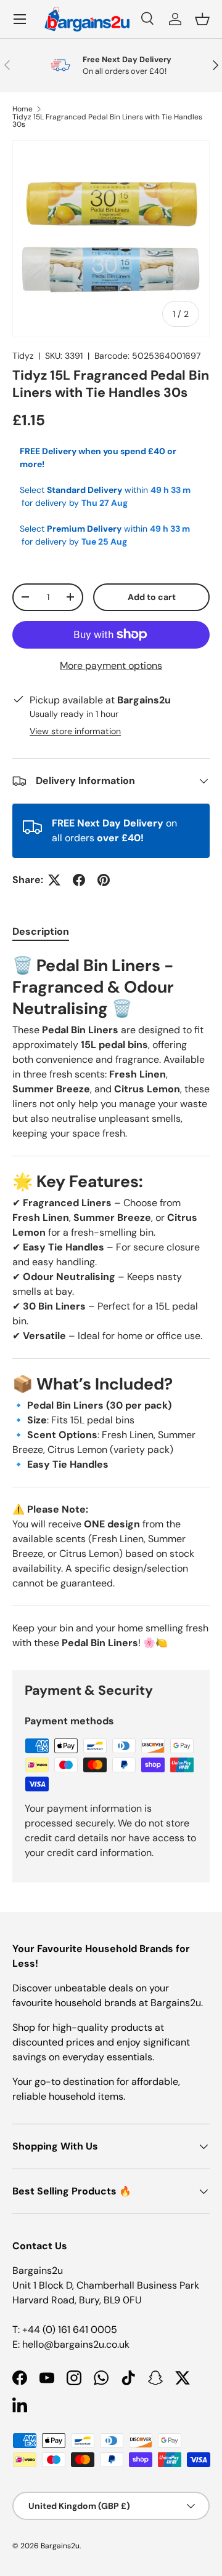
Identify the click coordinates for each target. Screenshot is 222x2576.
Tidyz (23, 356)
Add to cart (152, 597)
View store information (75, 731)
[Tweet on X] (54, 880)
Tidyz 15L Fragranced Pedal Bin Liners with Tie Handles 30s (107, 121)
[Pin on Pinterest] (104, 880)
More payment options (111, 666)
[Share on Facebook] (79, 880)
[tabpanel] (111, 1303)
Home (23, 109)
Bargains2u (60, 2546)
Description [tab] (41, 931)
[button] (202, 19)
